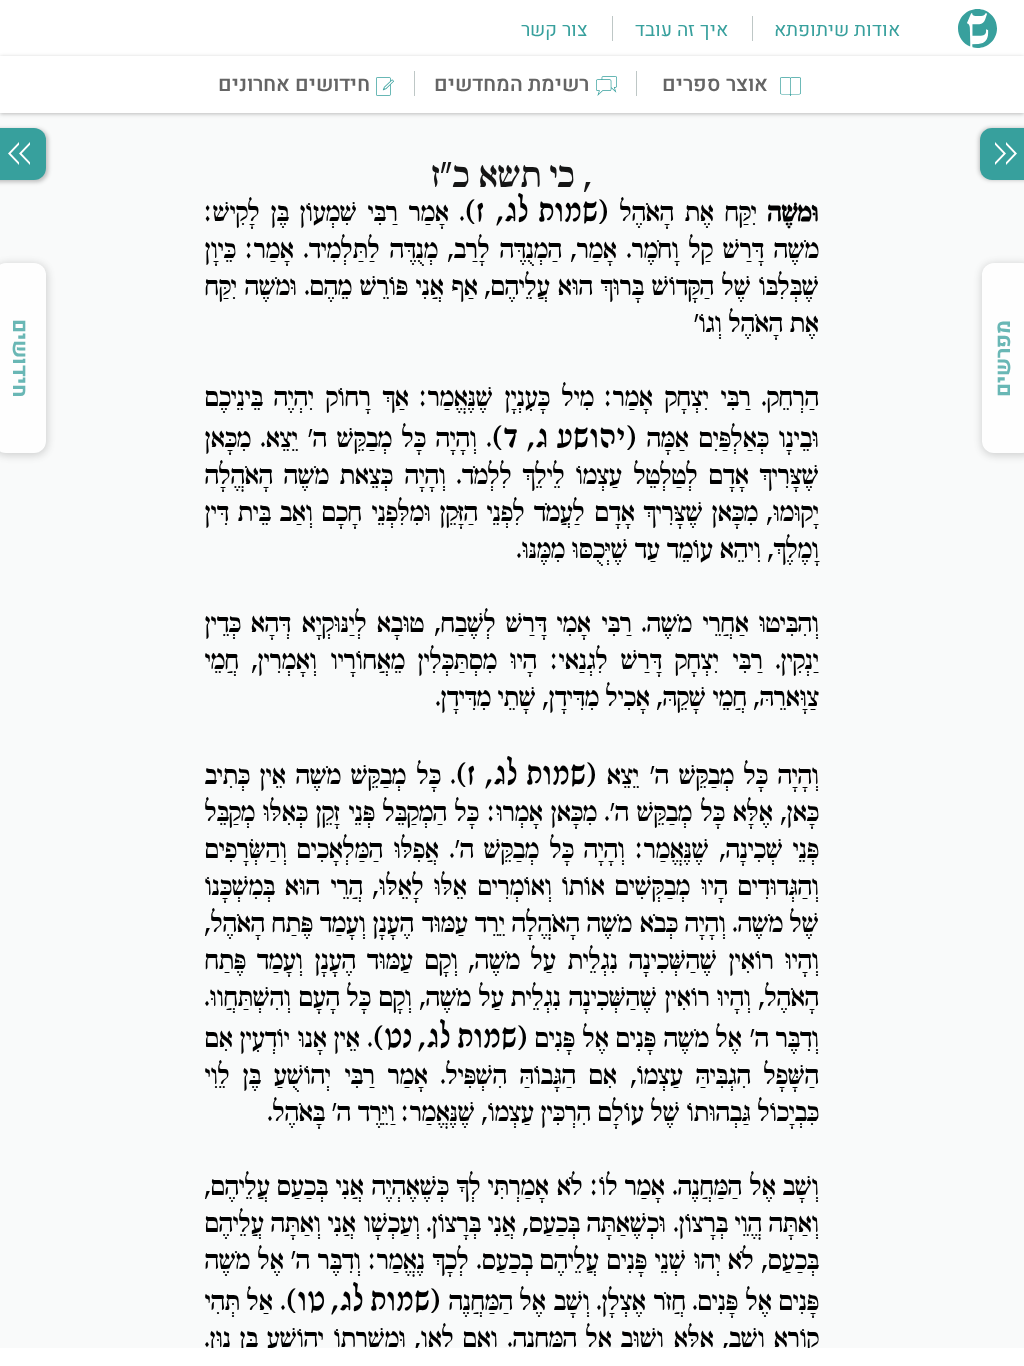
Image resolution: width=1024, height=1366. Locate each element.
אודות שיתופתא (837, 30)
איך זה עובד (681, 30)
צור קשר (554, 30)
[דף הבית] (977, 42)
